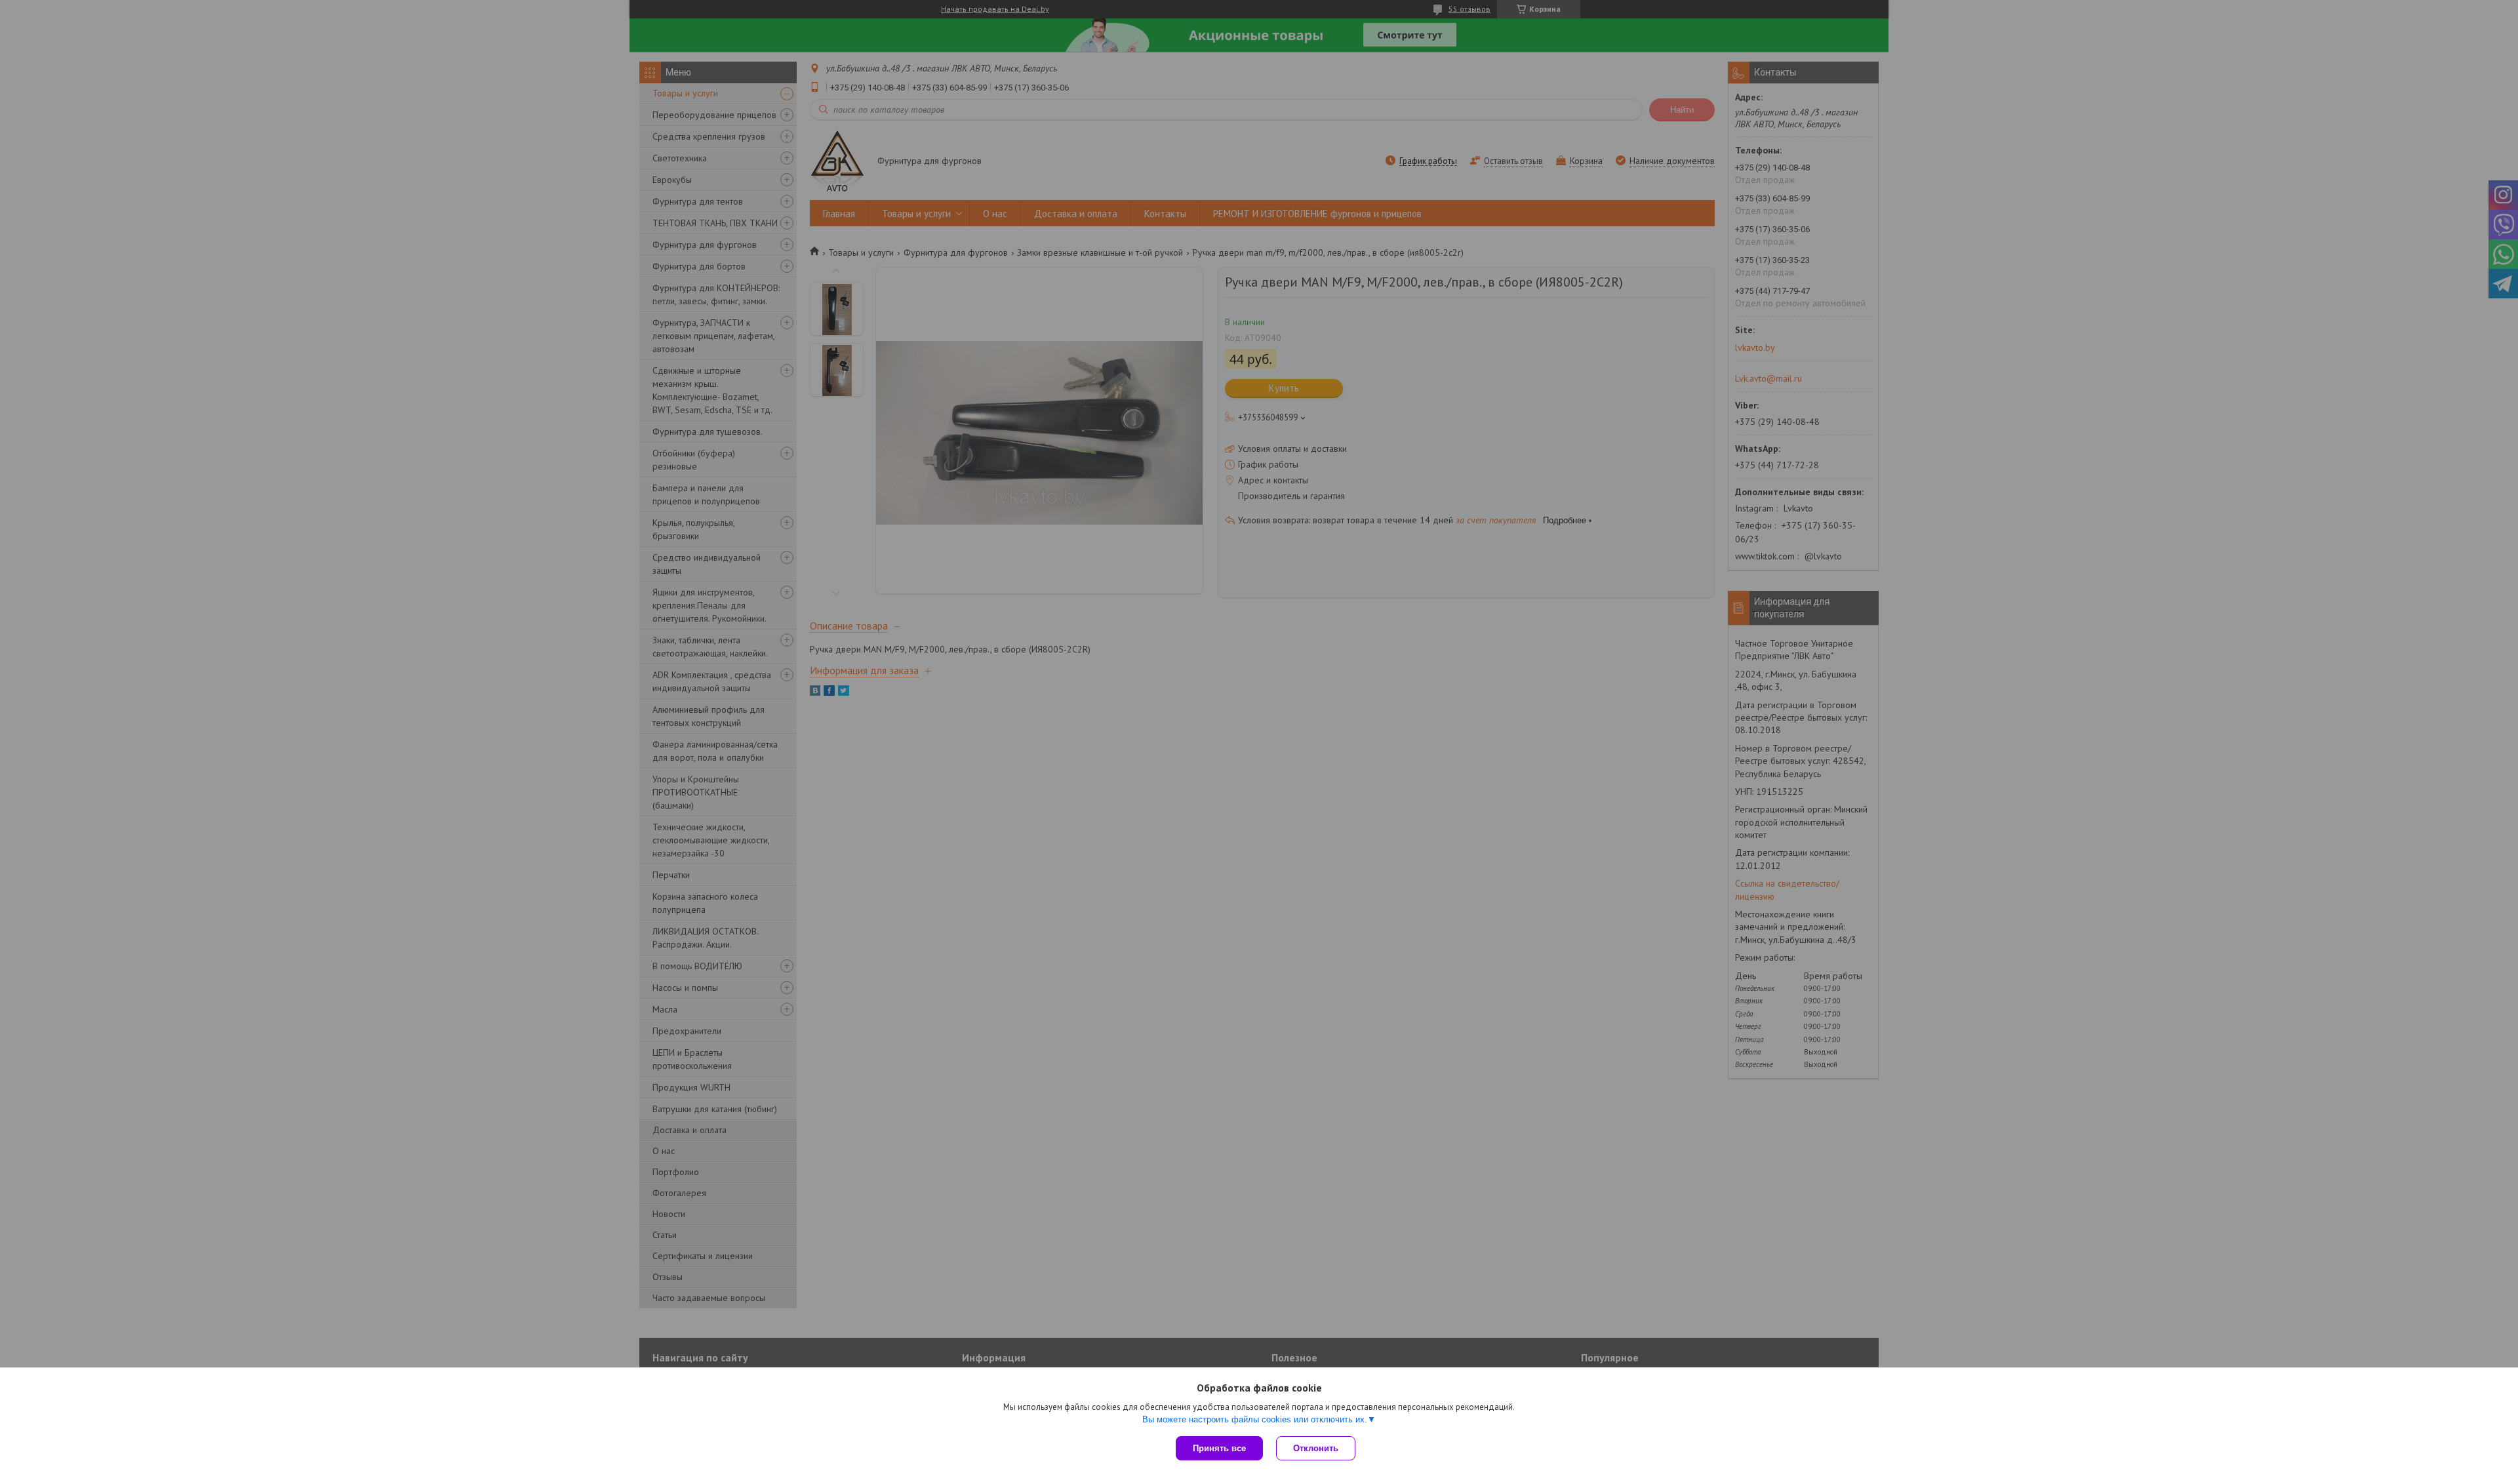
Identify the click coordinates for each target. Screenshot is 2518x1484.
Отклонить (1316, 1448)
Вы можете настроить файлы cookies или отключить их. (1255, 1419)
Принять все (1219, 1448)
